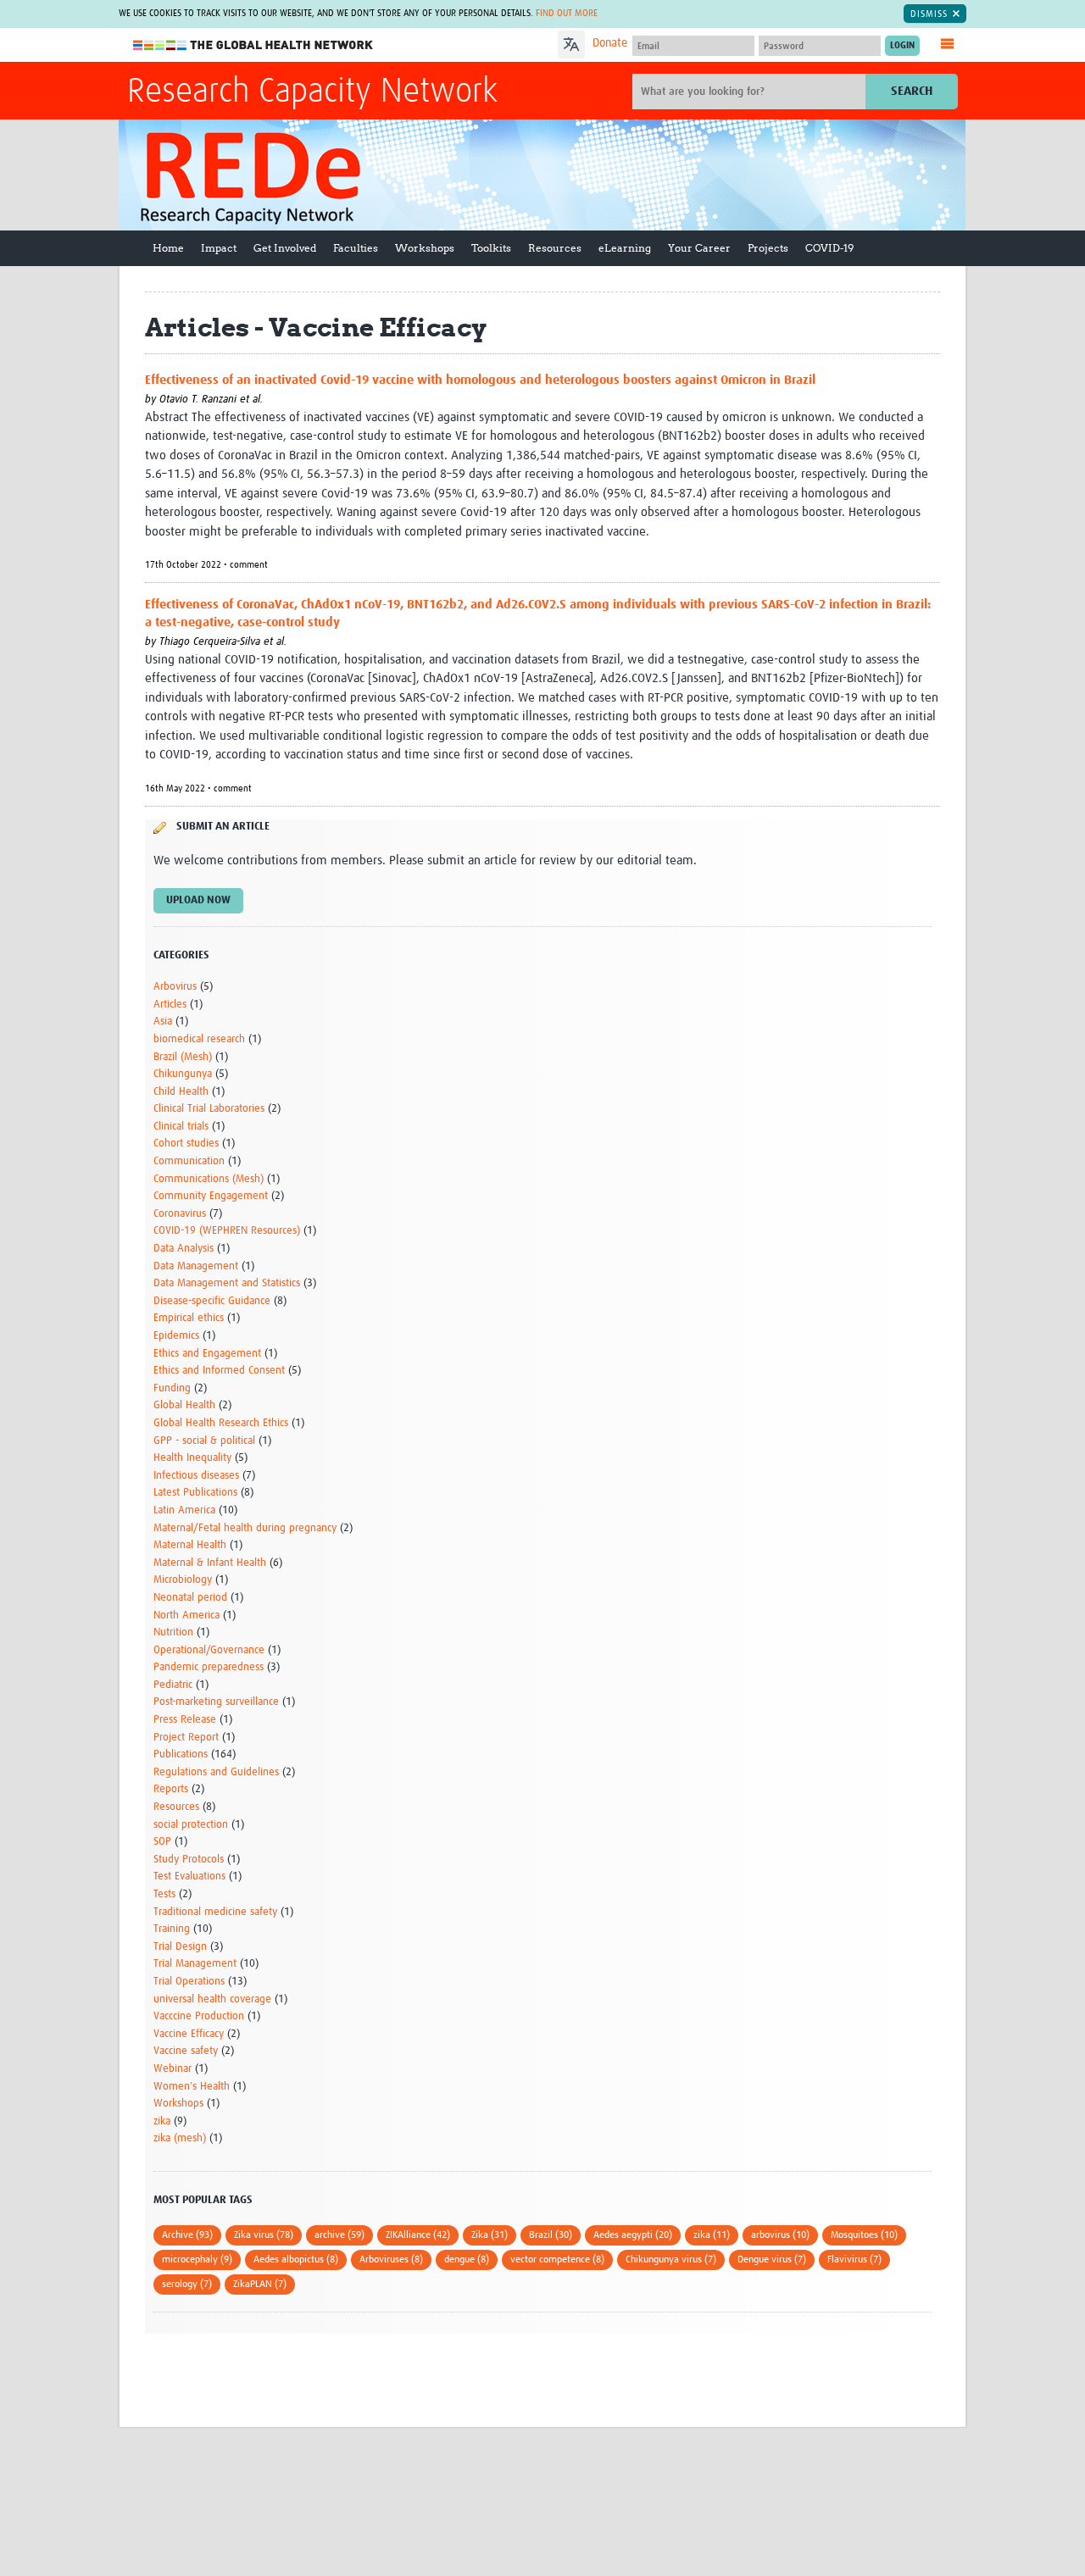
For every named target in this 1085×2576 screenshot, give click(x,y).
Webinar (172, 2069)
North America (186, 1616)
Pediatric (173, 1685)
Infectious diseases (196, 1476)
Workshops (425, 248)
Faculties (356, 248)
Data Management (196, 1266)
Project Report (186, 1738)
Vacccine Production (199, 2016)
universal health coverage (212, 1999)
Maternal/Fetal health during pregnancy (245, 1528)
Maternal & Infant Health (210, 1563)
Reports (171, 1789)
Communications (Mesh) (209, 1179)
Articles (170, 1005)
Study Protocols (189, 1860)
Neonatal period (190, 1598)
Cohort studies (186, 1144)
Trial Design (180, 1947)
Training (172, 1929)
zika (162, 2121)
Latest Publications (195, 1493)
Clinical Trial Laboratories (209, 1109)
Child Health (181, 1092)
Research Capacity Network (312, 92)
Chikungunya (183, 1074)
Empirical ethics (189, 1318)
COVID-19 (829, 248)
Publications (181, 1754)
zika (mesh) (180, 2138)
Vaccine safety (186, 2051)
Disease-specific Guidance (212, 1301)
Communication (189, 1161)
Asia (163, 1022)
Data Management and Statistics (227, 1283)
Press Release (185, 1720)
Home (168, 248)
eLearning (625, 248)
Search (912, 91)
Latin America (184, 1510)
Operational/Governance (209, 1650)
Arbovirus (175, 987)
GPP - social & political (204, 1441)
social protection (191, 1825)
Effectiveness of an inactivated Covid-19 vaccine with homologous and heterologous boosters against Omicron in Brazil (480, 380)
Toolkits (491, 248)
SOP (162, 1842)
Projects (768, 248)
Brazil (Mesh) (183, 1057)
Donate (610, 43)
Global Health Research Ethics (221, 1423)
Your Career (699, 248)
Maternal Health (190, 1545)
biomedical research (199, 1039)
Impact (219, 248)
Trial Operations (189, 1982)
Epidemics (176, 1336)
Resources (555, 248)
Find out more (567, 13)
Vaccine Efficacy (189, 2034)
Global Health (184, 1405)
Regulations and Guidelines (216, 1772)
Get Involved (285, 248)
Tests (164, 1894)
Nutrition (173, 1632)
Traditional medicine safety (215, 1912)
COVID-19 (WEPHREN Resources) (227, 1231)
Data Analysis (184, 1249)
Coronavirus (180, 1214)
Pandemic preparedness (209, 1667)
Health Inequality (192, 1458)
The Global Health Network (253, 45)
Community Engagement (211, 1196)
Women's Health (192, 2087)
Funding (172, 1388)
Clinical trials (181, 1127)
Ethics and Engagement (207, 1354)
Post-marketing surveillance (216, 1702)
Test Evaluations (189, 1876)
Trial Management (195, 1964)
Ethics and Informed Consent (219, 1371)
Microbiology (183, 1580)
